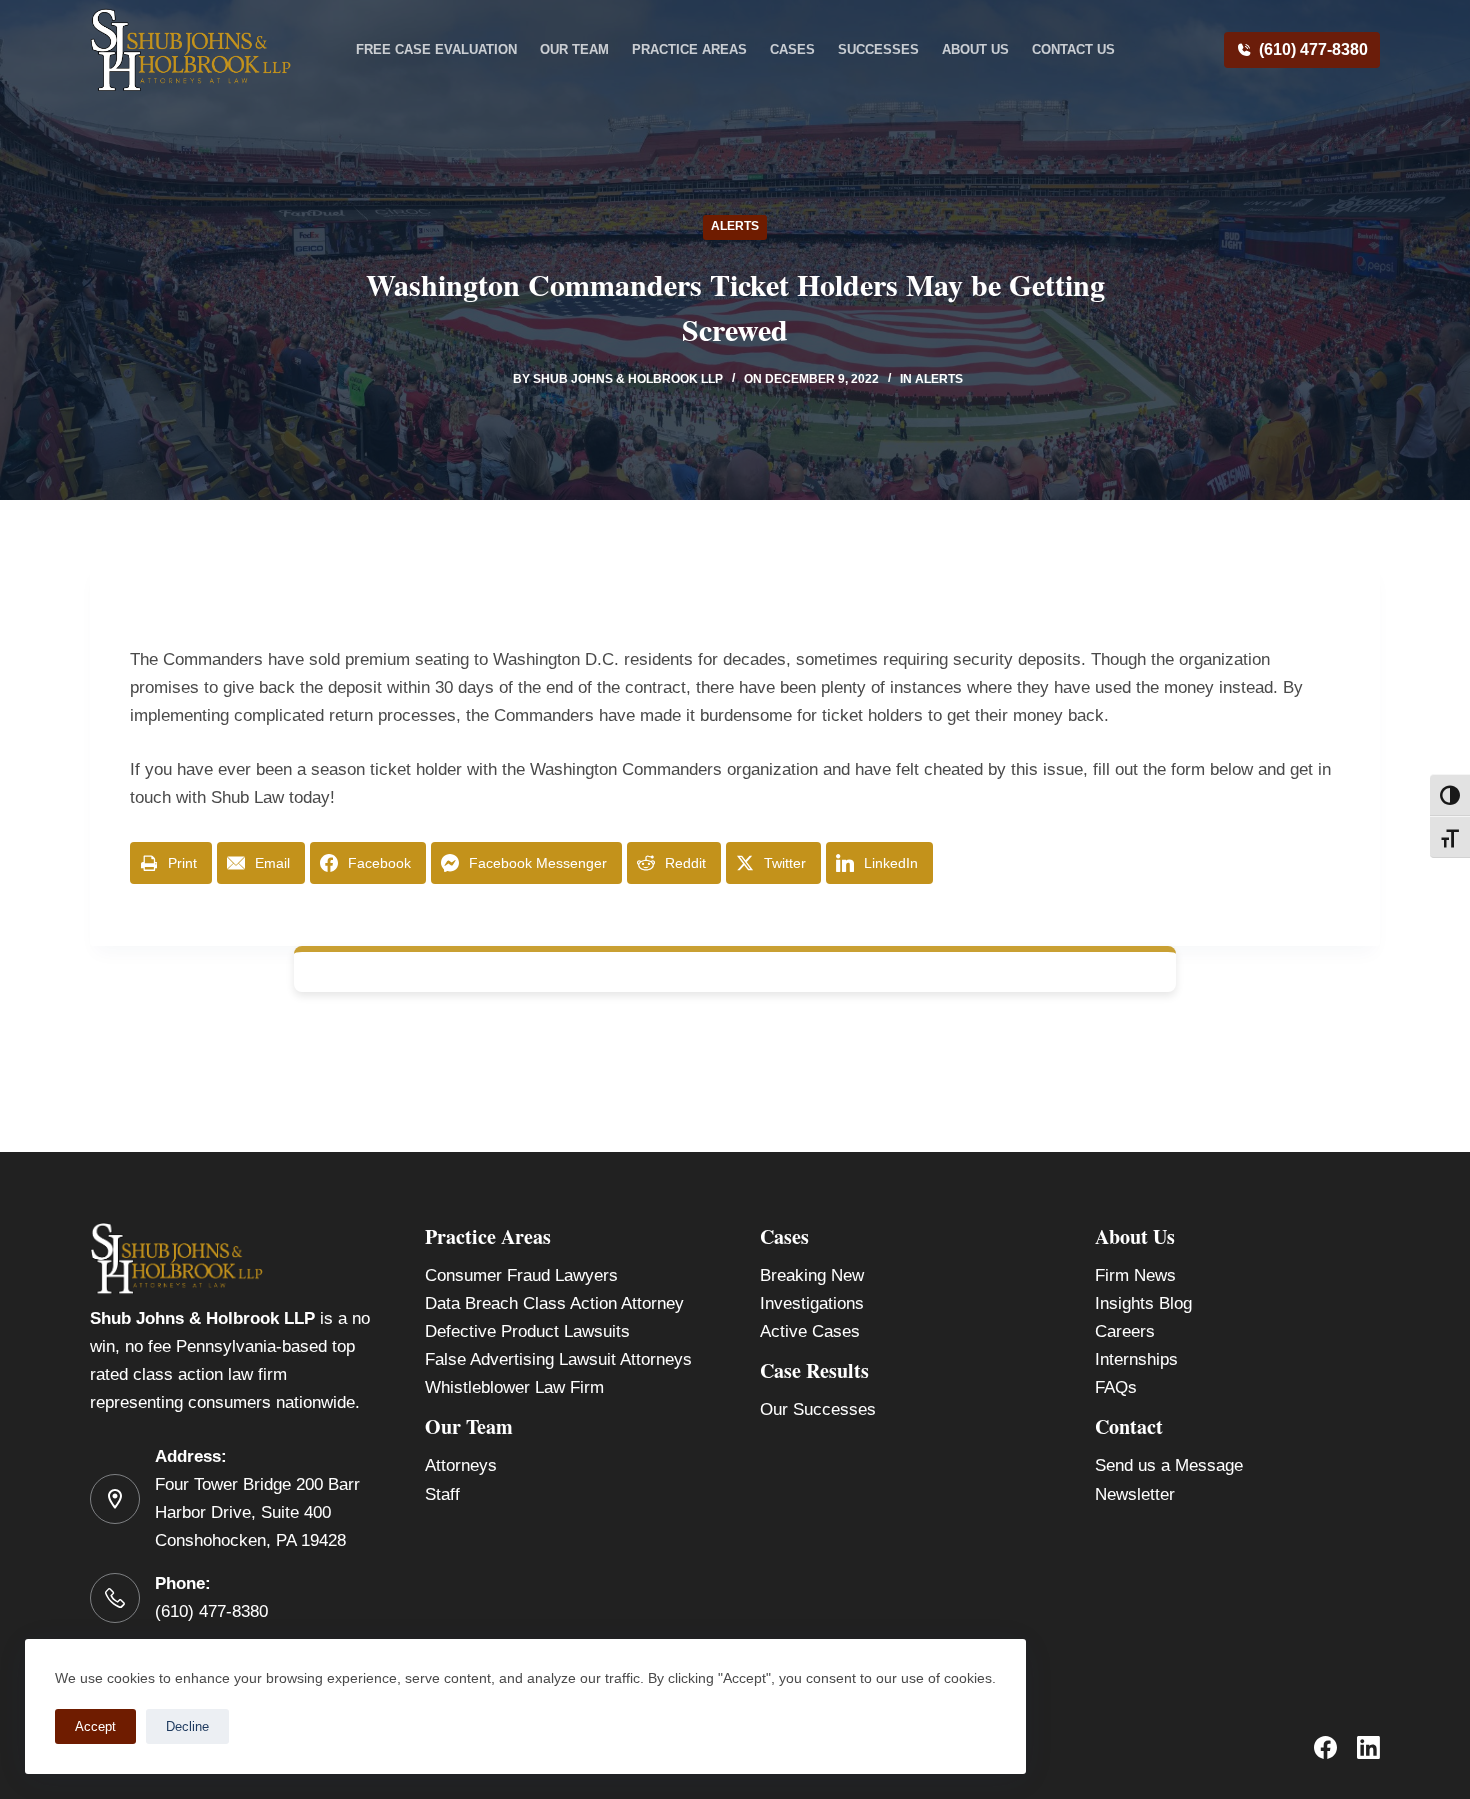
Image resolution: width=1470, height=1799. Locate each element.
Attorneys (461, 1465)
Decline (187, 1726)
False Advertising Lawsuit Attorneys (558, 1359)
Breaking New (812, 1275)
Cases (792, 49)
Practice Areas (689, 49)
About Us (975, 49)
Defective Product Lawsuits (527, 1331)
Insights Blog (1143, 1303)
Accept (95, 1726)
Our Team (574, 49)
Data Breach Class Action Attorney (554, 1303)
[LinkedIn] (1368, 1747)
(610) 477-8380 (1313, 49)
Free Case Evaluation (436, 49)
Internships (1136, 1359)
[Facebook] (1325, 1747)
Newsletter (1135, 1494)
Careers (1125, 1331)
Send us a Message (1169, 1465)
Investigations (812, 1303)
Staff (442, 1494)
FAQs (1116, 1387)
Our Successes (818, 1409)
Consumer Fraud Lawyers (521, 1275)
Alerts (735, 226)
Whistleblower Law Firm (514, 1387)
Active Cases (810, 1331)
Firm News (1135, 1275)
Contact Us (1073, 49)
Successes (878, 49)
